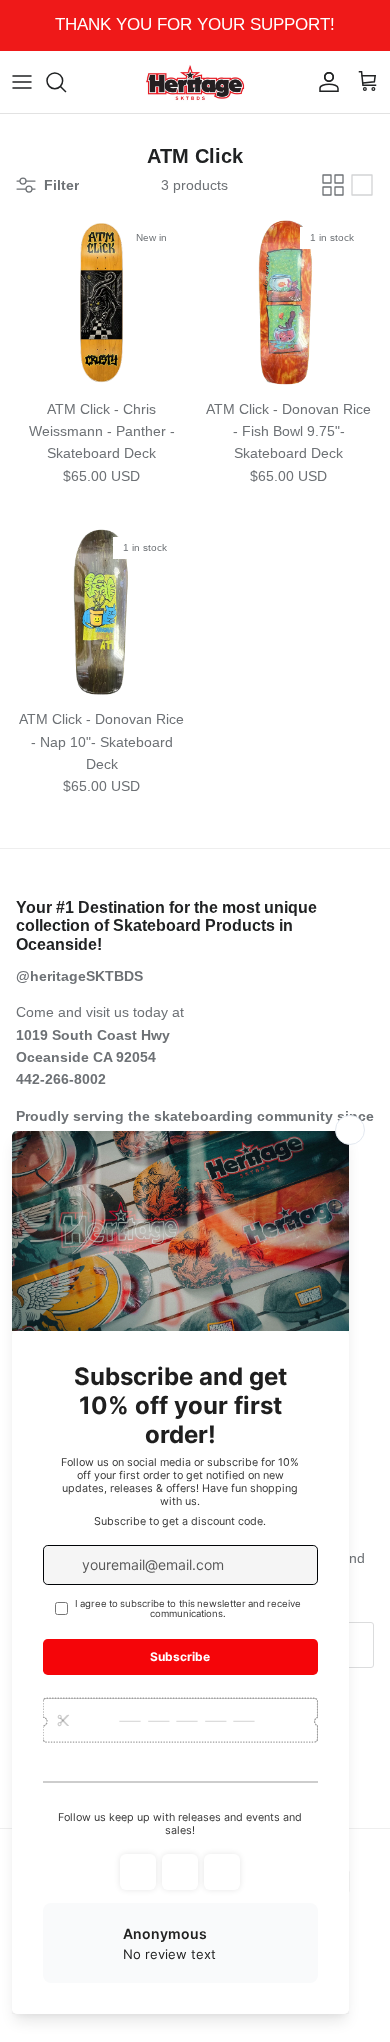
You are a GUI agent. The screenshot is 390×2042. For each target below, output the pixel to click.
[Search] (66, 82)
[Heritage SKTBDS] (195, 82)
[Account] (324, 82)
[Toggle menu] (22, 82)
